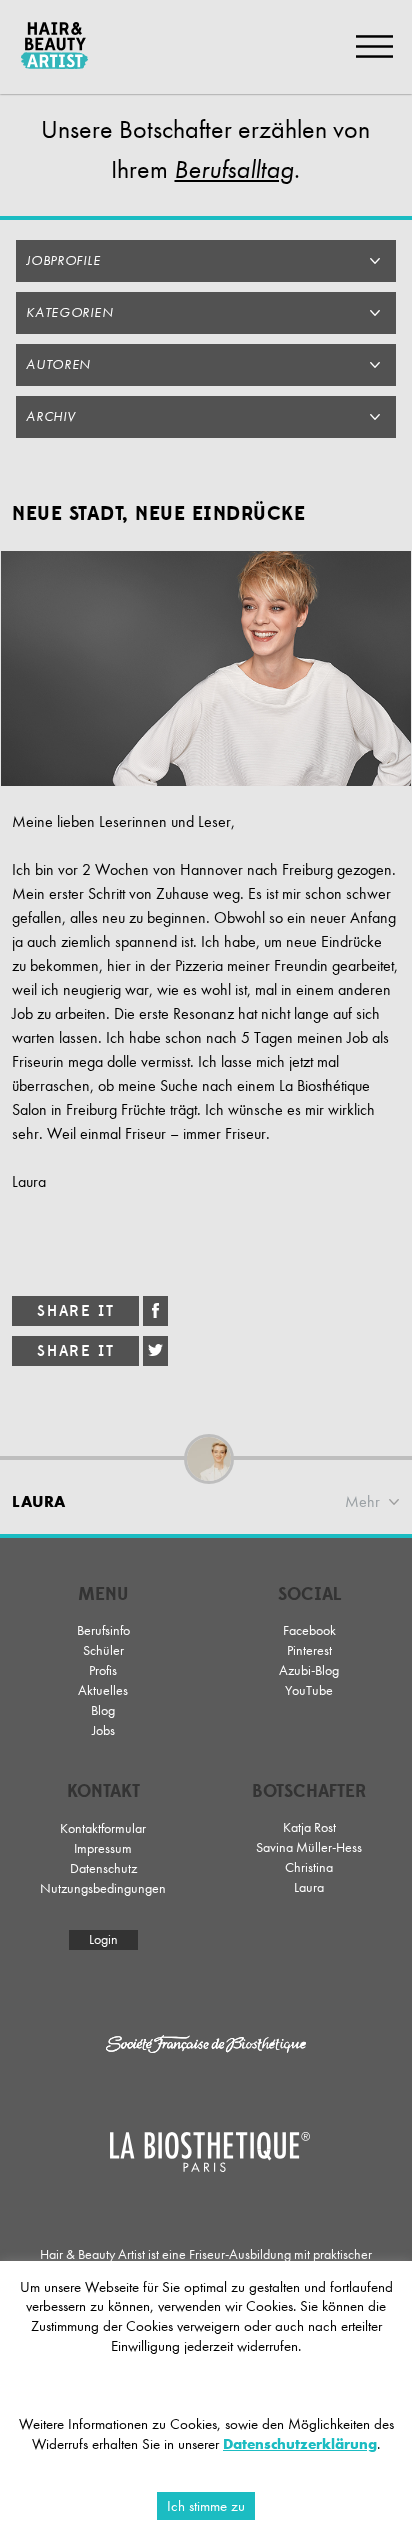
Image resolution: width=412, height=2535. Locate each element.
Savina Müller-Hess (309, 1847)
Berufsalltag (234, 170)
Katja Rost (309, 1827)
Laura (309, 1887)
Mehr (362, 1501)
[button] (206, 261)
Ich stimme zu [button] (206, 2506)
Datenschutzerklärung (300, 2444)
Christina (309, 1867)
